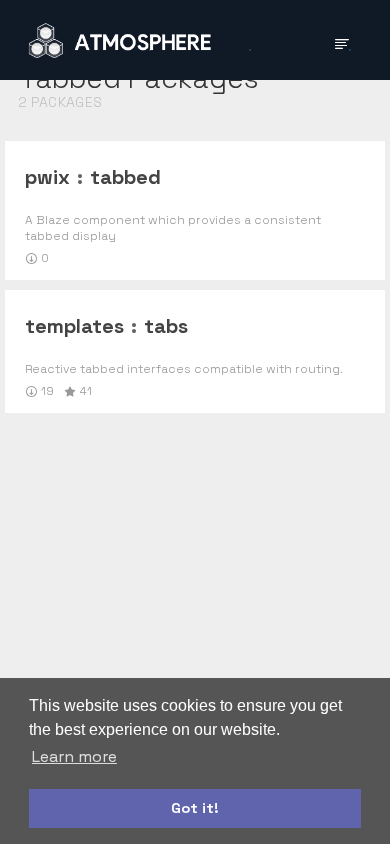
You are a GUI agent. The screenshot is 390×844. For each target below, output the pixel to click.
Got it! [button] (195, 808)
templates (74, 326)
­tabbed (125, 177)
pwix (47, 177)
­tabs (166, 326)
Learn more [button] (74, 756)
